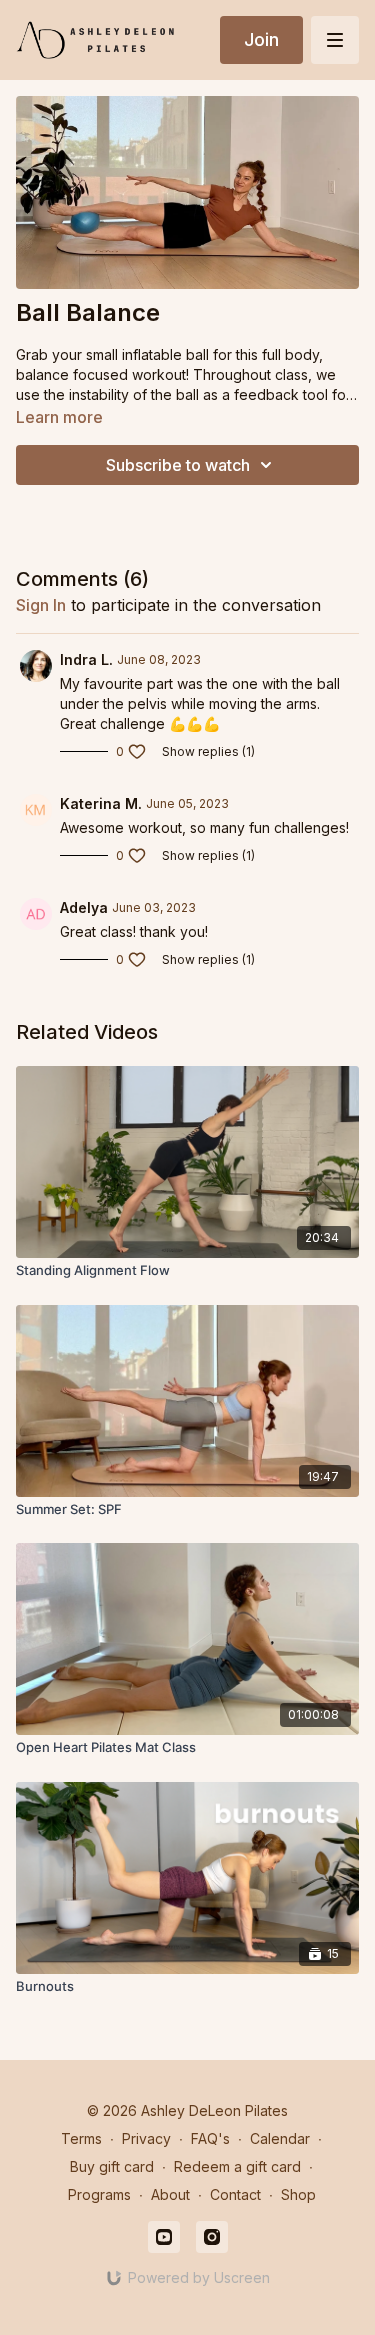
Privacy (146, 2138)
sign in (41, 605)
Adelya (84, 907)
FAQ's (210, 2138)
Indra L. (86, 659)
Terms (81, 2138)
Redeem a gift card (237, 2166)
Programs (99, 2194)
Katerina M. (101, 803)
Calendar (280, 2138)
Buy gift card (112, 2166)
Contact (235, 2194)
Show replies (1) (208, 751)
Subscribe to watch (178, 465)
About (170, 2194)
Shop (298, 2194)
